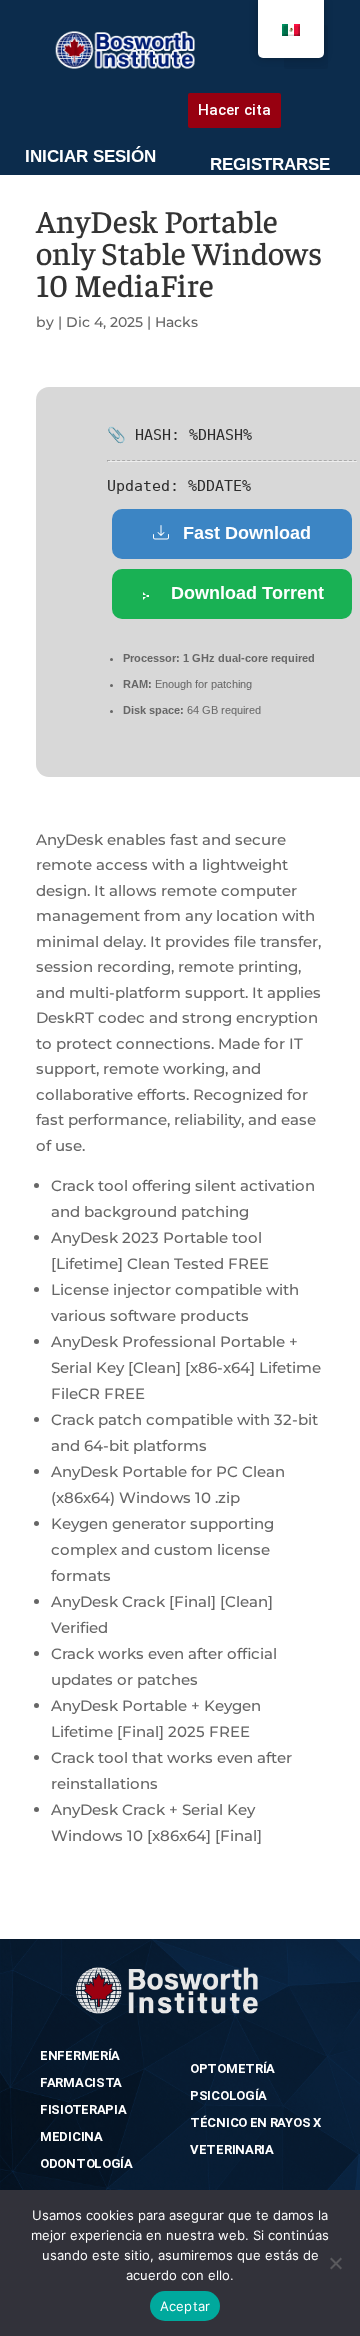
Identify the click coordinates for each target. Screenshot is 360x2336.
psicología (228, 2095)
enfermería (80, 2055)
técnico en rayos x (255, 2122)
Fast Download (247, 533)
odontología (86, 2163)
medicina (71, 2136)
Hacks (176, 322)
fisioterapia (83, 2109)
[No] (335, 2263)
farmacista (81, 2082)
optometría (232, 2068)
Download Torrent (247, 593)
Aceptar (185, 2306)
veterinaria (232, 2149)
